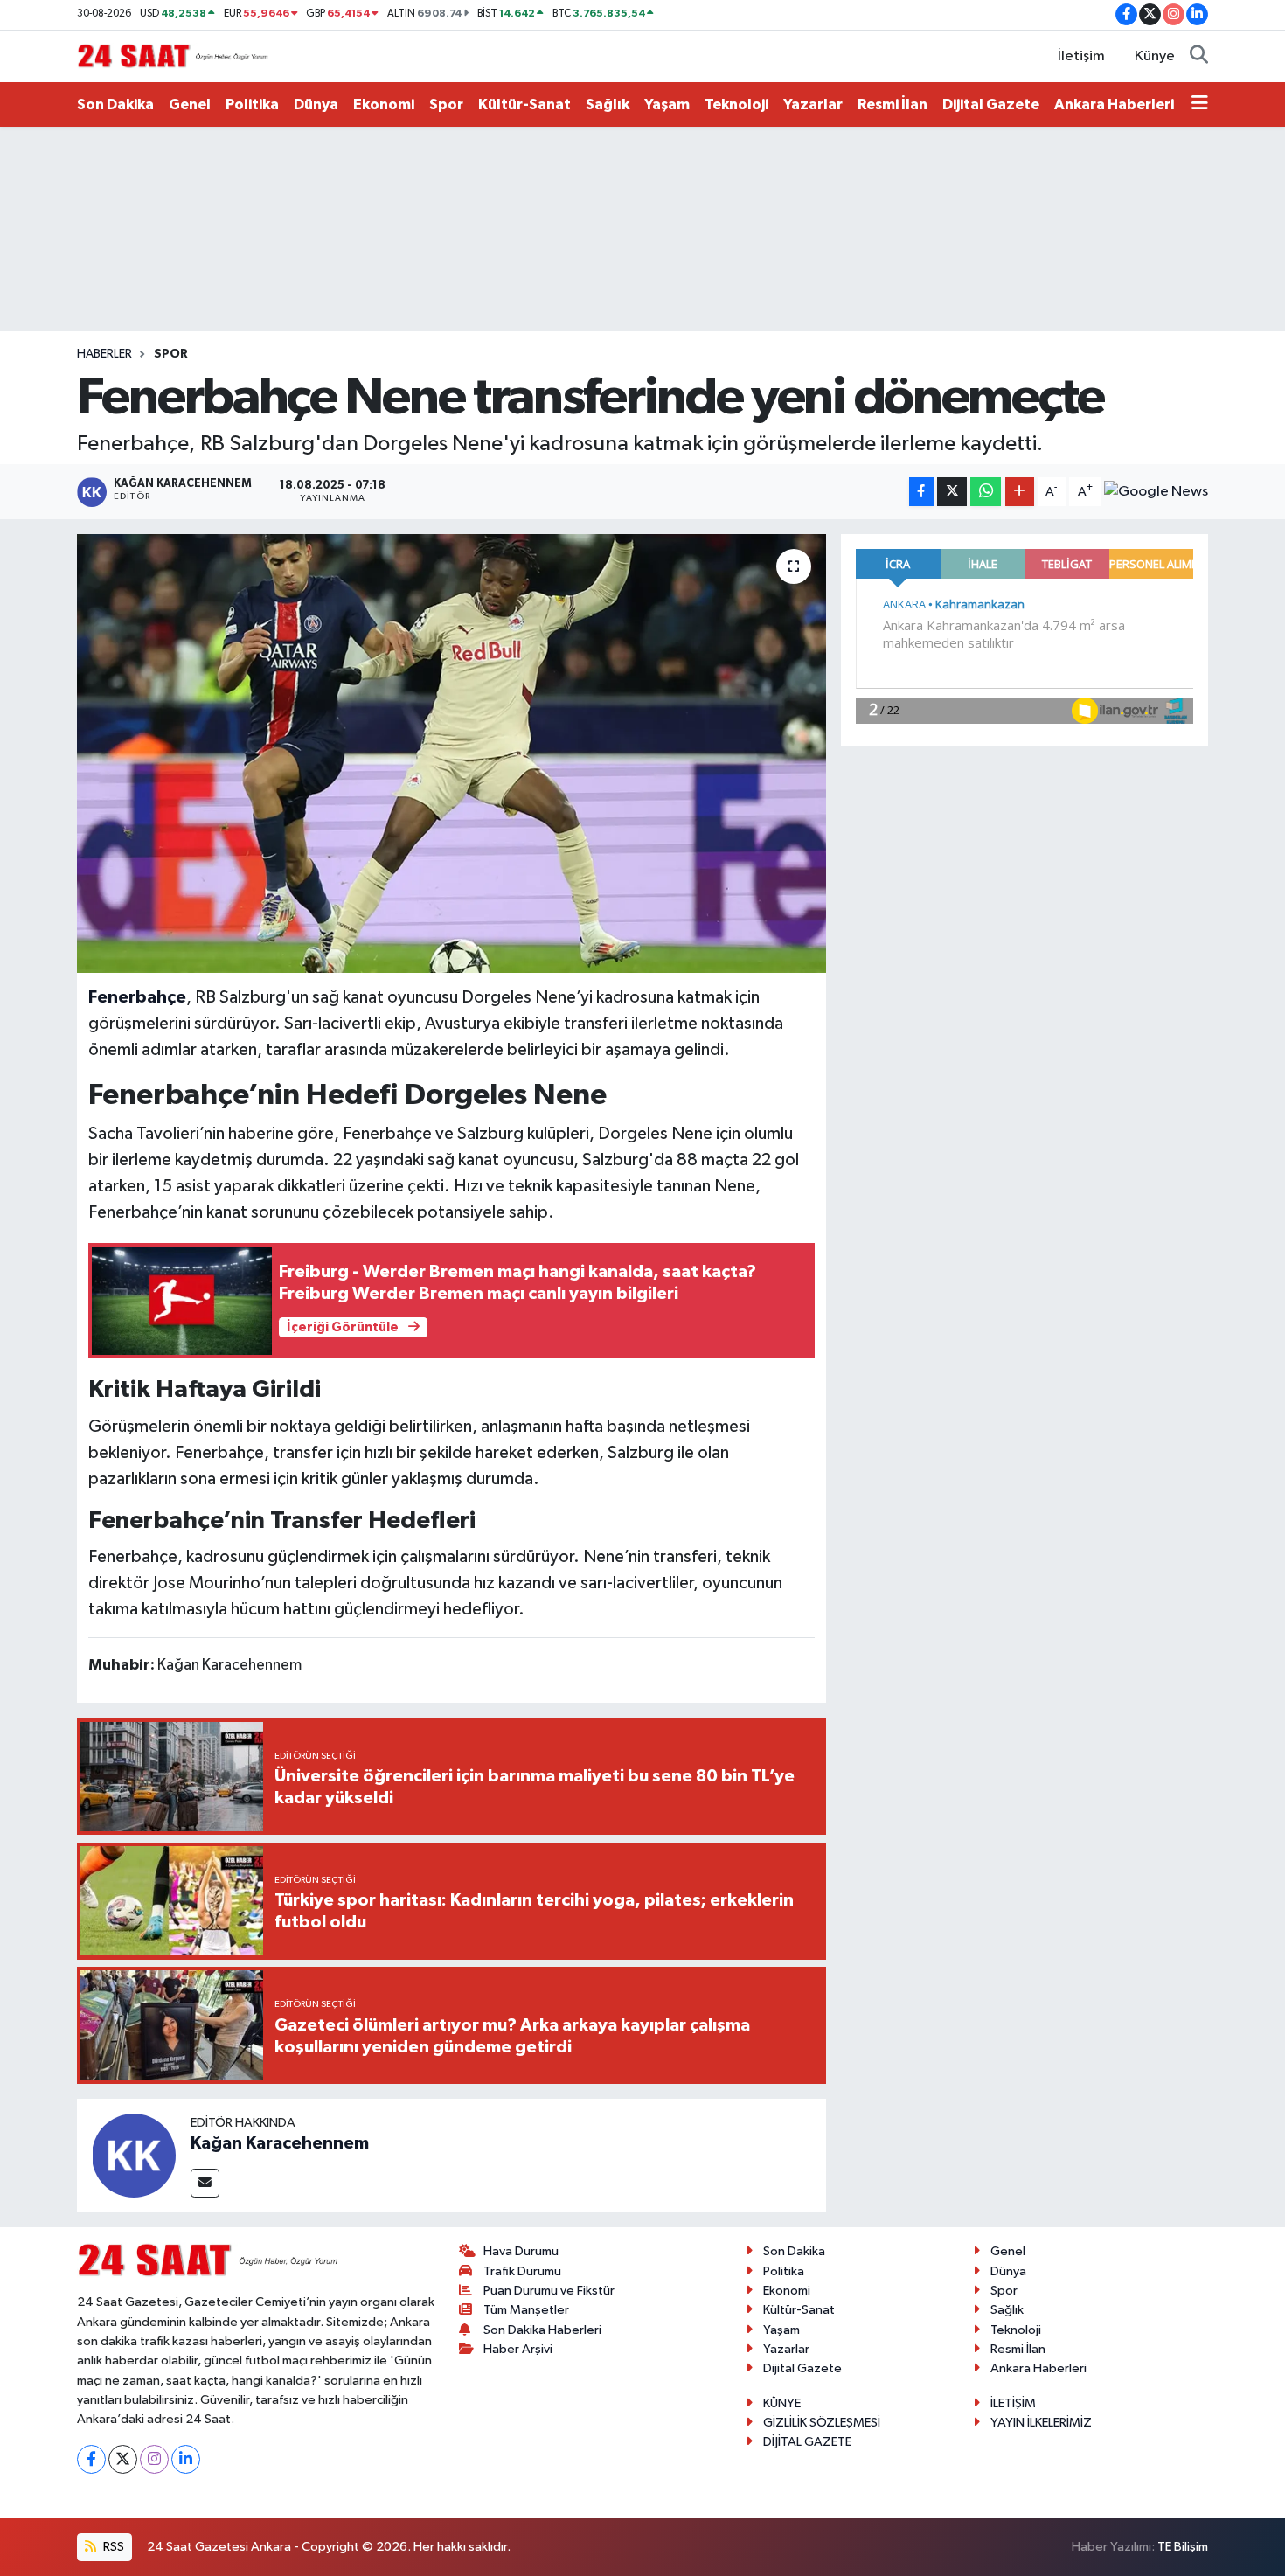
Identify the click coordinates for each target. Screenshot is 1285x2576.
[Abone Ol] (1156, 492)
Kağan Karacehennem (280, 2143)
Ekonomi (384, 104)
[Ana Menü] (1200, 105)
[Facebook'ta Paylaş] (921, 492)
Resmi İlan (893, 104)
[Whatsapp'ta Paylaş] (986, 492)
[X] (123, 2459)
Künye (1155, 56)
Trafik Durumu (522, 2271)
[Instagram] (154, 2459)
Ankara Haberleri (1114, 104)
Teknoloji (736, 104)
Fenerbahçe (137, 997)
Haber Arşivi (518, 2349)
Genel (190, 104)
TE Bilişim (1183, 2547)
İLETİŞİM (1013, 2403)
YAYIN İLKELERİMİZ (1041, 2423)
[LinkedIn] (186, 2459)
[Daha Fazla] (1020, 492)
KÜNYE (782, 2403)
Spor (446, 104)
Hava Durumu (521, 2251)
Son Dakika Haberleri (542, 2330)
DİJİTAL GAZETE (807, 2442)
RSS (112, 2547)
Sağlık (608, 104)
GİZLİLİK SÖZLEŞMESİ (822, 2423)
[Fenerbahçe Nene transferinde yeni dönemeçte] (451, 753)
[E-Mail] (205, 2183)
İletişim (1081, 56)
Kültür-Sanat (524, 104)
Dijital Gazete (991, 104)
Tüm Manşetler (526, 2310)
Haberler (104, 354)
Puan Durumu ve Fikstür (549, 2291)
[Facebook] (91, 2459)
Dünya (316, 104)
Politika (252, 104)
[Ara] (1199, 57)
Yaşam (667, 104)
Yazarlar (813, 104)
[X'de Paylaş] (952, 492)
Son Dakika (115, 104)
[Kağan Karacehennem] (134, 2155)
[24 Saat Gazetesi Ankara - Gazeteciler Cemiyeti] (173, 56)
